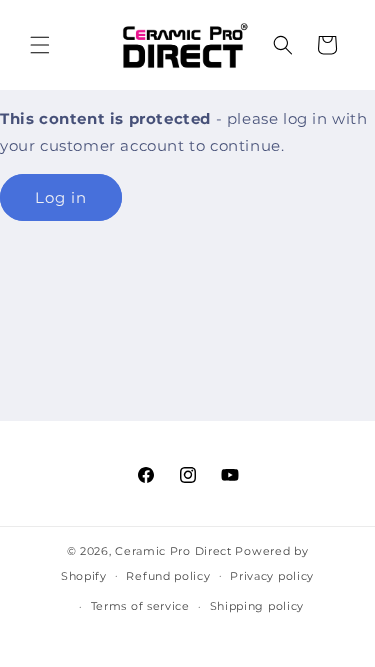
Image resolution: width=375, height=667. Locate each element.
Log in (61, 197)
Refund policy (168, 576)
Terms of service (140, 606)
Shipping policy (257, 606)
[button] (40, 45)
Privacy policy (272, 576)
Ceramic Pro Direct (173, 551)
